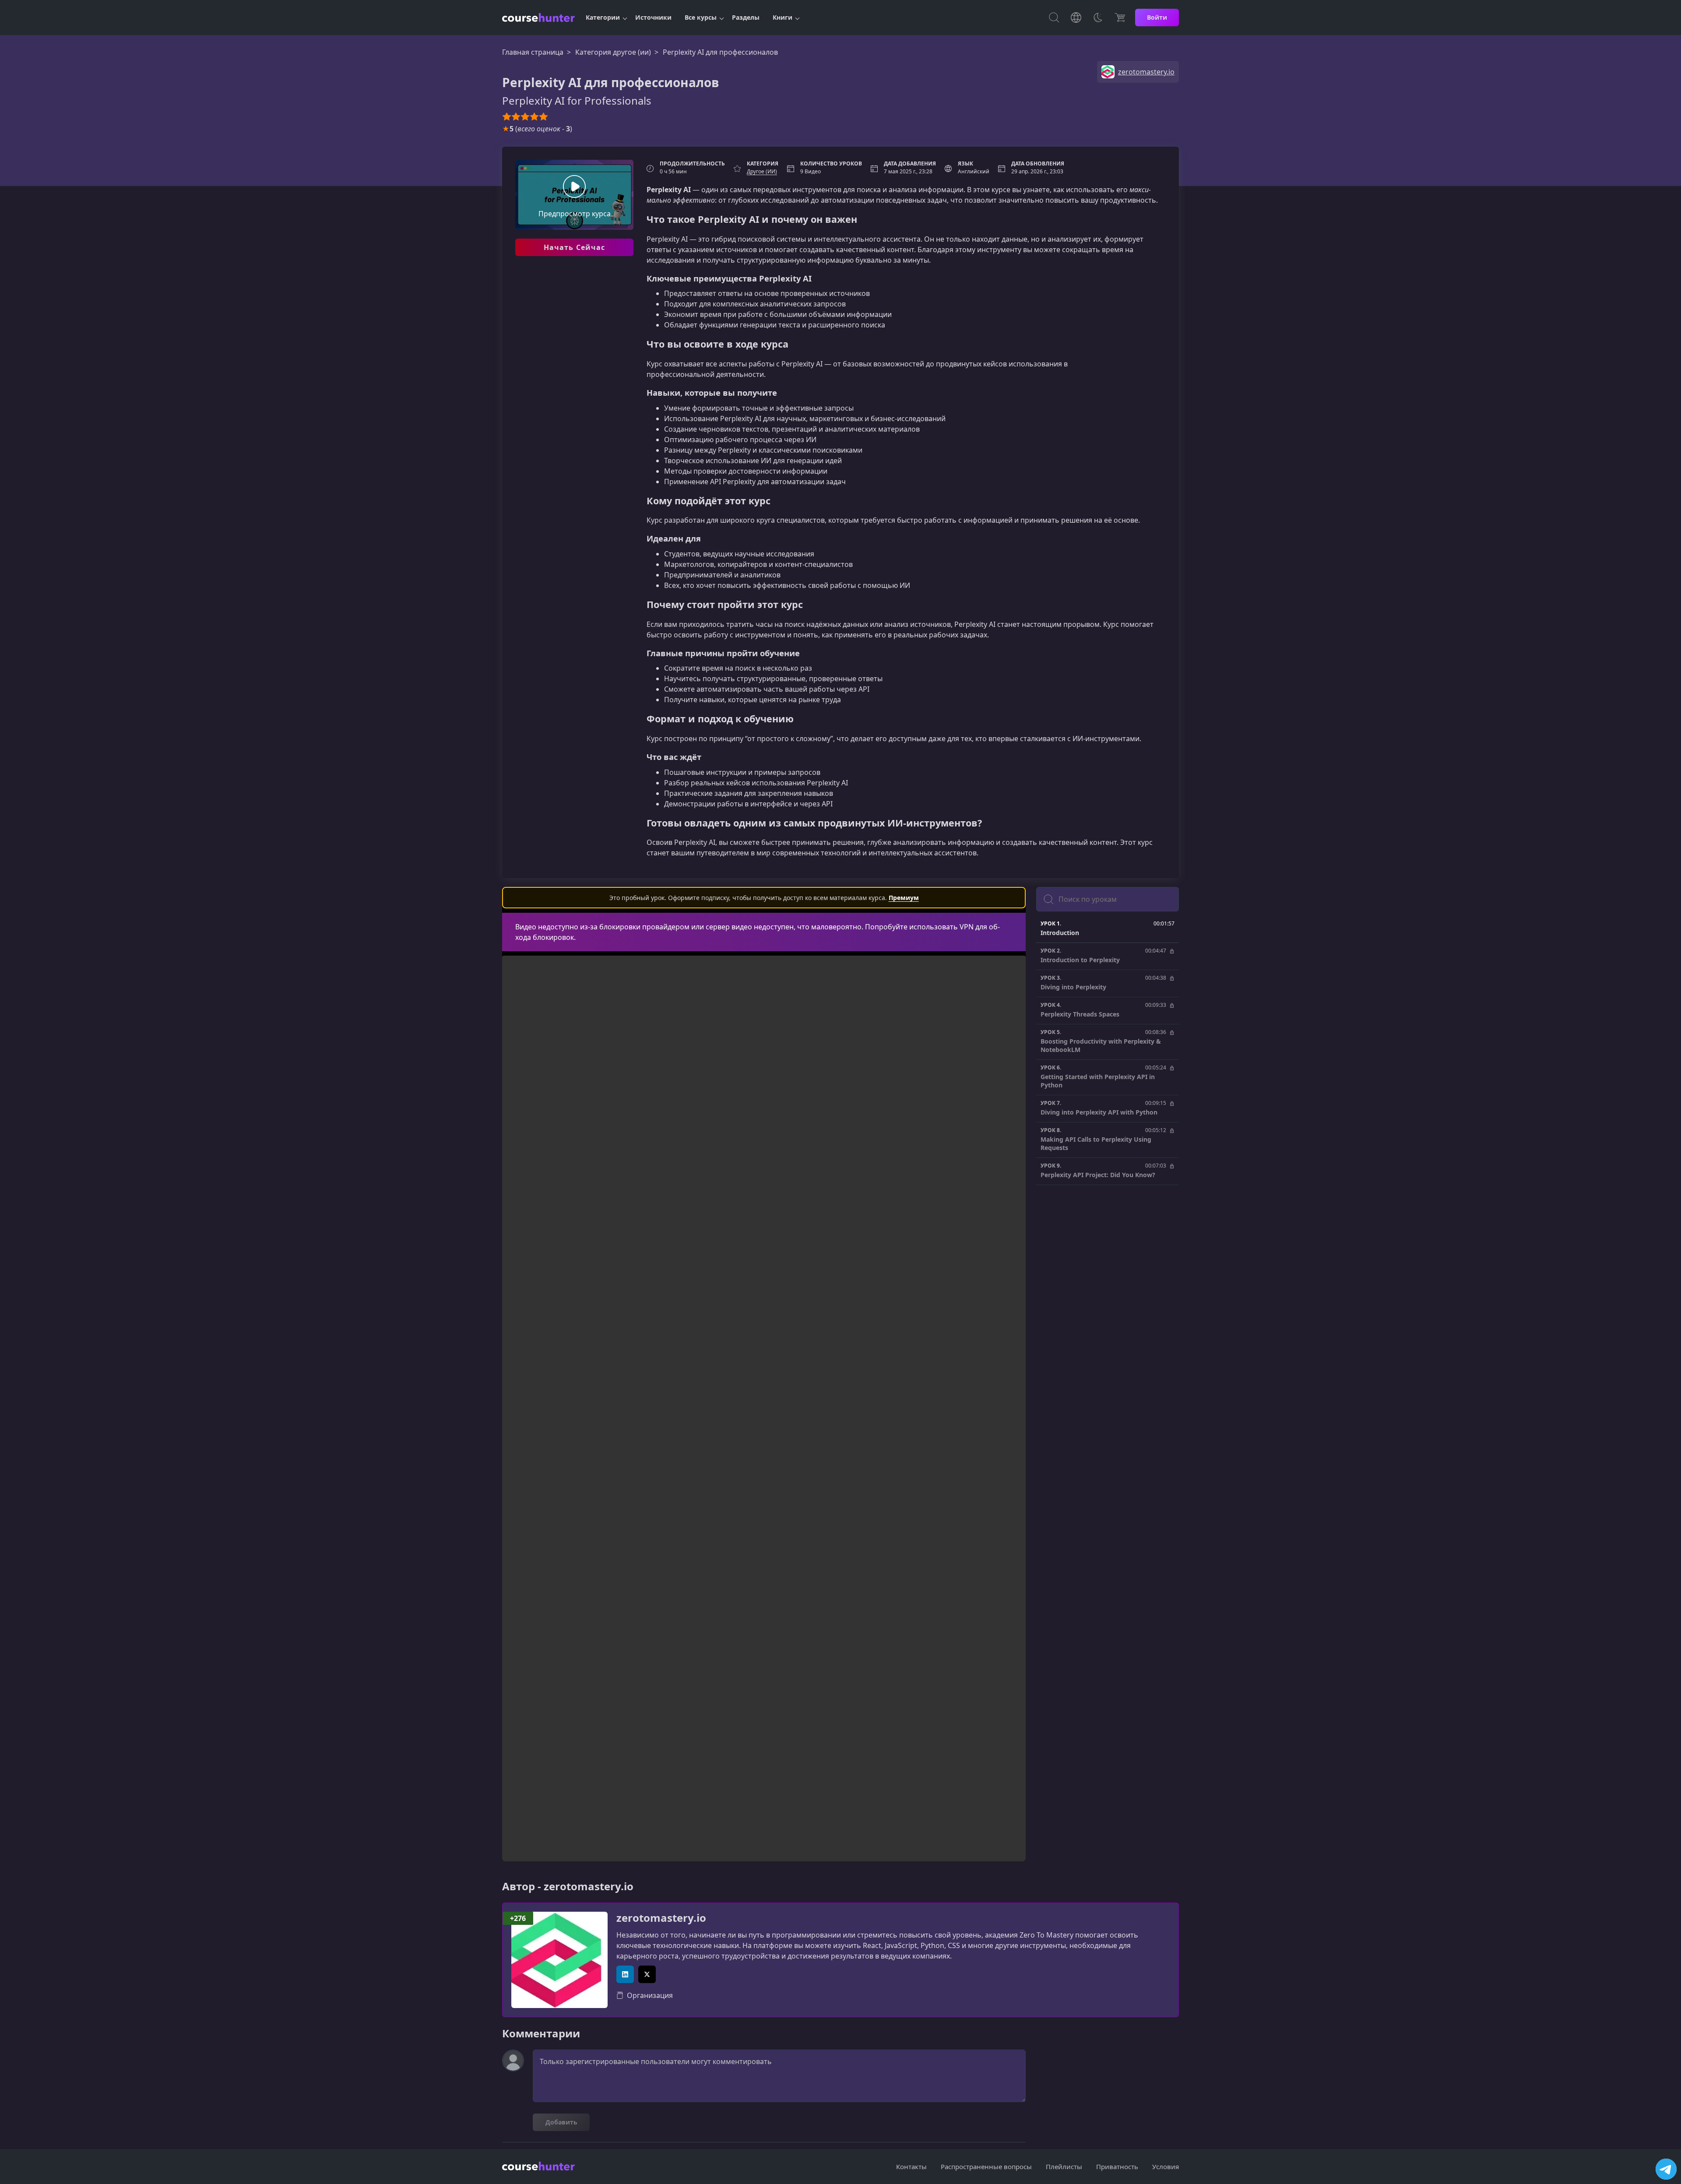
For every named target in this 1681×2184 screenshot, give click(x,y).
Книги (782, 17)
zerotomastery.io (661, 1918)
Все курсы (701, 17)
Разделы (746, 17)
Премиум (904, 898)
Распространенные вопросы (986, 2166)
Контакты (911, 2166)
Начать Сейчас (575, 247)
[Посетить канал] (1666, 2169)
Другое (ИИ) (762, 171)
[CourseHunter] (538, 18)
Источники (653, 17)
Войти (1157, 17)
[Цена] (1120, 18)
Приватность (1117, 2166)
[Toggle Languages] (1076, 18)
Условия (1166, 2166)
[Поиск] (1054, 18)
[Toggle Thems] (1098, 18)
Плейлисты (1064, 2166)
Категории (603, 17)
